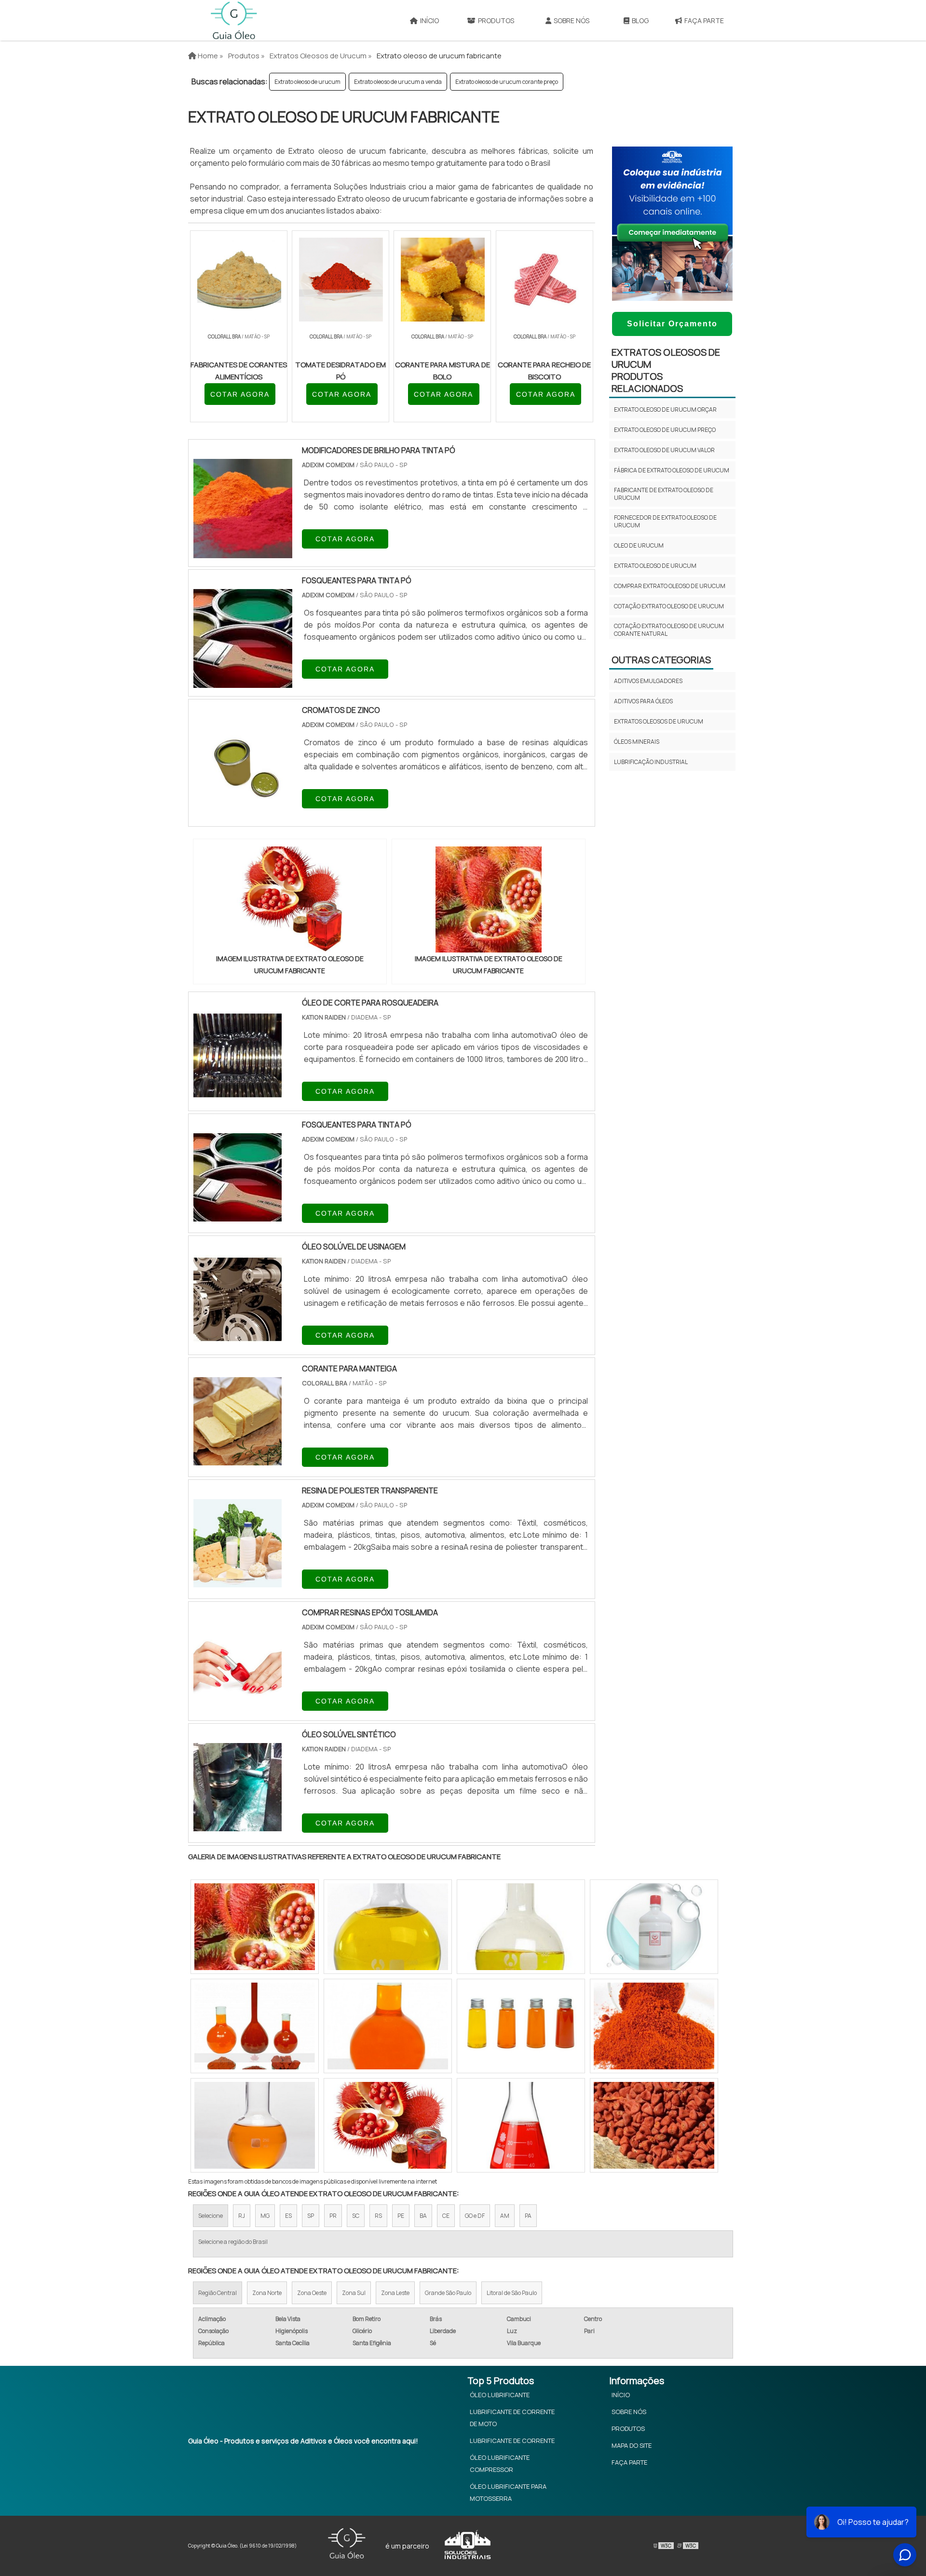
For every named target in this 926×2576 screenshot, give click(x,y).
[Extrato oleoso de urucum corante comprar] (521, 2026)
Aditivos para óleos (643, 701)
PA (528, 2216)
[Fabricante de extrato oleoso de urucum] (255, 2125)
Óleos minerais (637, 742)
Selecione (211, 2216)
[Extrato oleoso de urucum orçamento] (521, 2125)
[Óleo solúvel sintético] (238, 1825)
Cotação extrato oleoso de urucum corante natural (669, 630)
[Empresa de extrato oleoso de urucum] (255, 1927)
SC (356, 2216)
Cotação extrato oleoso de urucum (669, 606)
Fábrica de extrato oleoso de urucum (672, 470)
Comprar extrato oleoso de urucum (670, 586)
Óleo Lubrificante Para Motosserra (508, 2492)
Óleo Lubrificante (500, 2395)
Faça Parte (704, 20)
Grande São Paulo (448, 2293)
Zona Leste (395, 2293)
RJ (242, 2216)
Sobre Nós (572, 20)
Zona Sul (354, 2293)
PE (401, 2216)
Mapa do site (632, 2445)
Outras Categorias (661, 660)
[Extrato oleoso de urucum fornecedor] (521, 1927)
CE (446, 2216)
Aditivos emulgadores (648, 681)
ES (288, 2216)
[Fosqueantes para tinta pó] (238, 1215)
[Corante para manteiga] (238, 1459)
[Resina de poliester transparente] (238, 1581)
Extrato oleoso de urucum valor (664, 450)
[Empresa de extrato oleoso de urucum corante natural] (255, 2026)
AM (505, 2216)
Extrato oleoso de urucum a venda (398, 82)
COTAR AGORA (240, 394)
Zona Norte (267, 2293)
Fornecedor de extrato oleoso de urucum (665, 521)
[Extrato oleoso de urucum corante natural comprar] (388, 1927)
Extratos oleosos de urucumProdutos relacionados (666, 370)
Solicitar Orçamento (672, 324)
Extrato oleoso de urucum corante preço (507, 82)
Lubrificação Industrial (651, 762)
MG (265, 2216)
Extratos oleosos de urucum (659, 721)
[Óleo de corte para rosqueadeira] (238, 1093)
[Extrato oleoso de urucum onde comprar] (654, 1927)
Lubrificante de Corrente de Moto (512, 2418)
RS (378, 2216)
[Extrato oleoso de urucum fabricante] (290, 899)
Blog (640, 20)
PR (333, 2216)
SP (311, 2216)
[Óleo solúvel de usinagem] (238, 1337)
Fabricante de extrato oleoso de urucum (664, 494)
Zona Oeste (312, 2293)
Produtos (496, 20)
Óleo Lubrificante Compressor (500, 2463)
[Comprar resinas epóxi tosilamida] (238, 1703)
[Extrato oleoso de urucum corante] (654, 2125)
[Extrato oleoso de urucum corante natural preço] (388, 2026)
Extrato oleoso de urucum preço (665, 430)
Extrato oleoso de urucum (307, 82)
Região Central (218, 2293)
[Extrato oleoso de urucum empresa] (654, 2026)
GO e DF (475, 2216)
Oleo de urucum (639, 545)
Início (429, 20)
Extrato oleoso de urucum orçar (665, 409)
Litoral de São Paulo (512, 2293)
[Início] (234, 20)
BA (423, 2216)
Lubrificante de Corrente (512, 2441)
